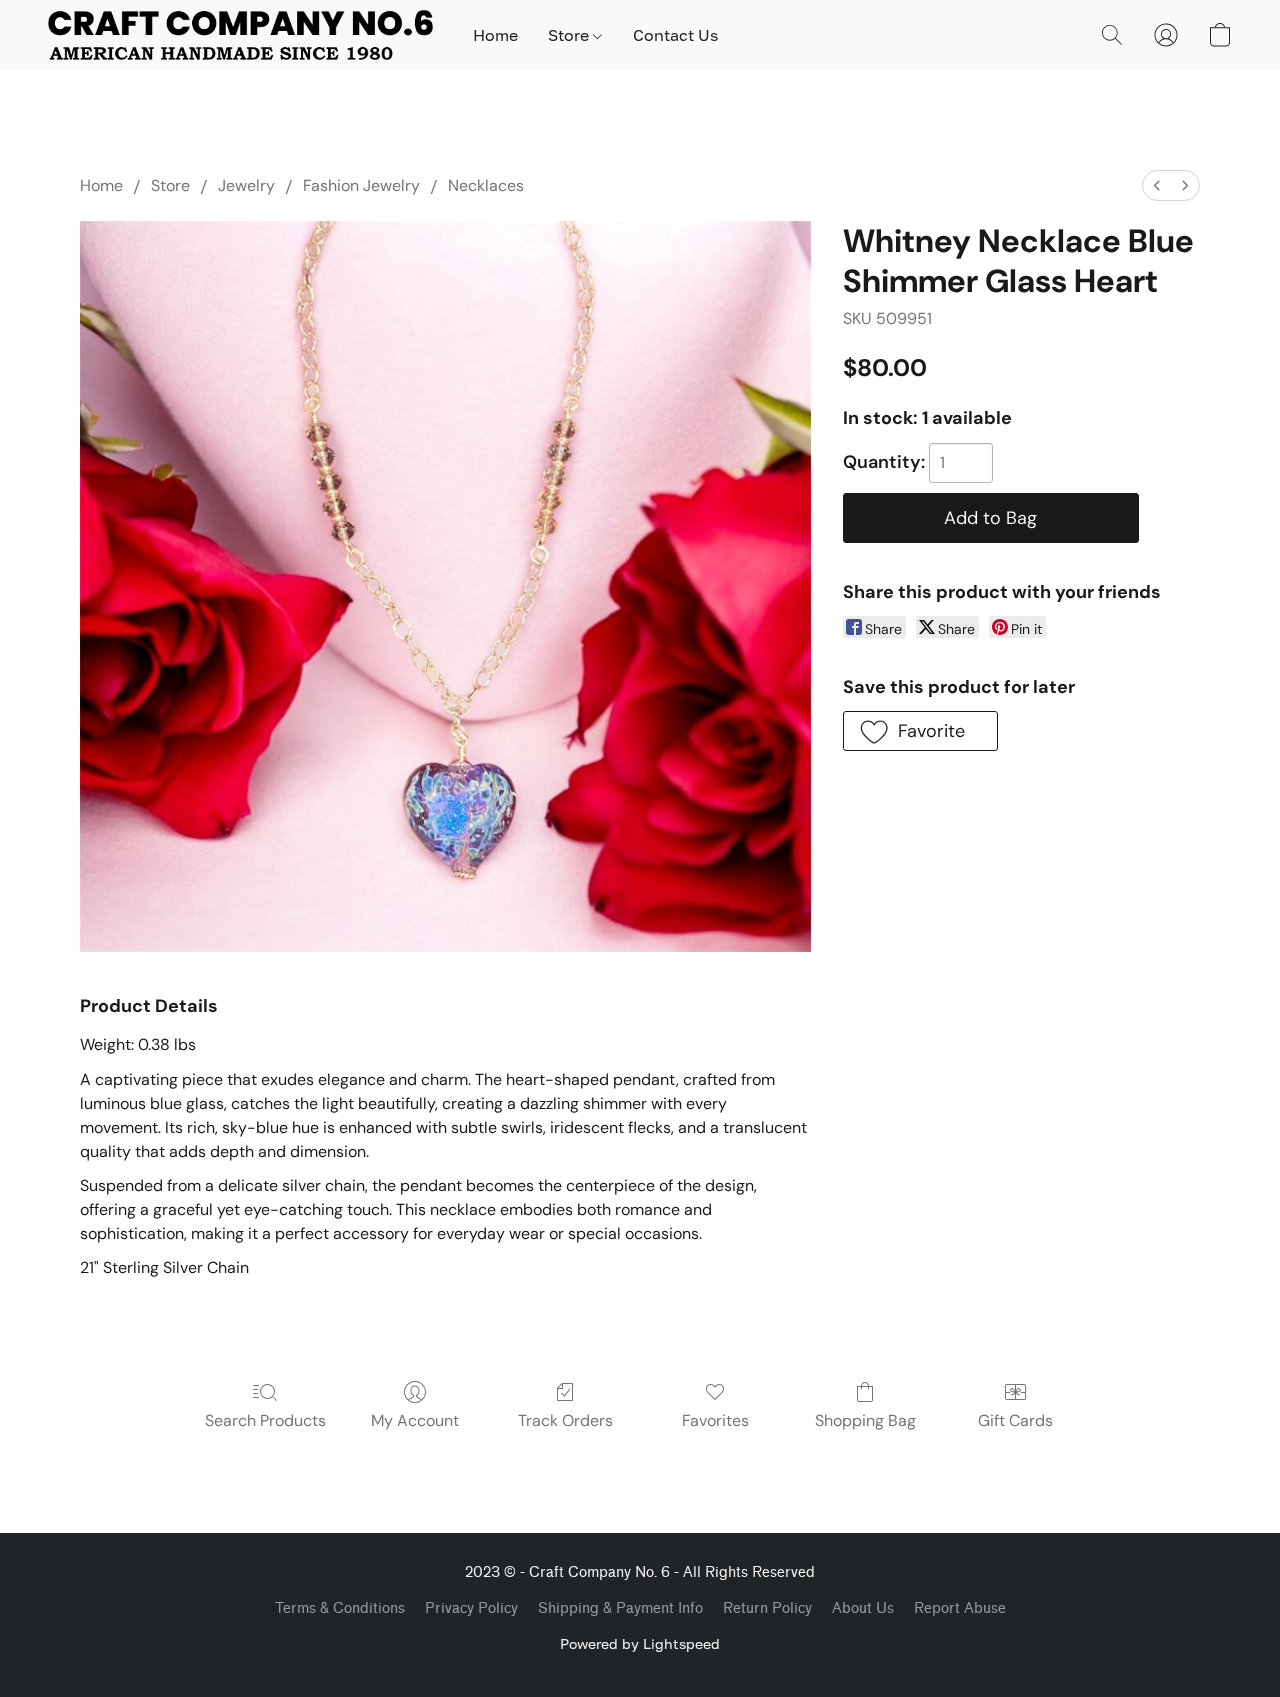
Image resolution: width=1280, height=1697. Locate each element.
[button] (240, 35)
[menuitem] (1157, 185)
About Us (863, 1608)
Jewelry (246, 185)
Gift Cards (1015, 1420)
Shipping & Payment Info (620, 1608)
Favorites (715, 1420)
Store (570, 35)
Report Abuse (960, 1608)
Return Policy (767, 1608)
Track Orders (565, 1420)
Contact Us (675, 35)
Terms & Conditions (340, 1608)
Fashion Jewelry (361, 185)
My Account (415, 1420)
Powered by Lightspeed (640, 1643)
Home (495, 35)
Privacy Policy (471, 1608)
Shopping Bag (865, 1420)
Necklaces (486, 185)
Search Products (265, 1420)
